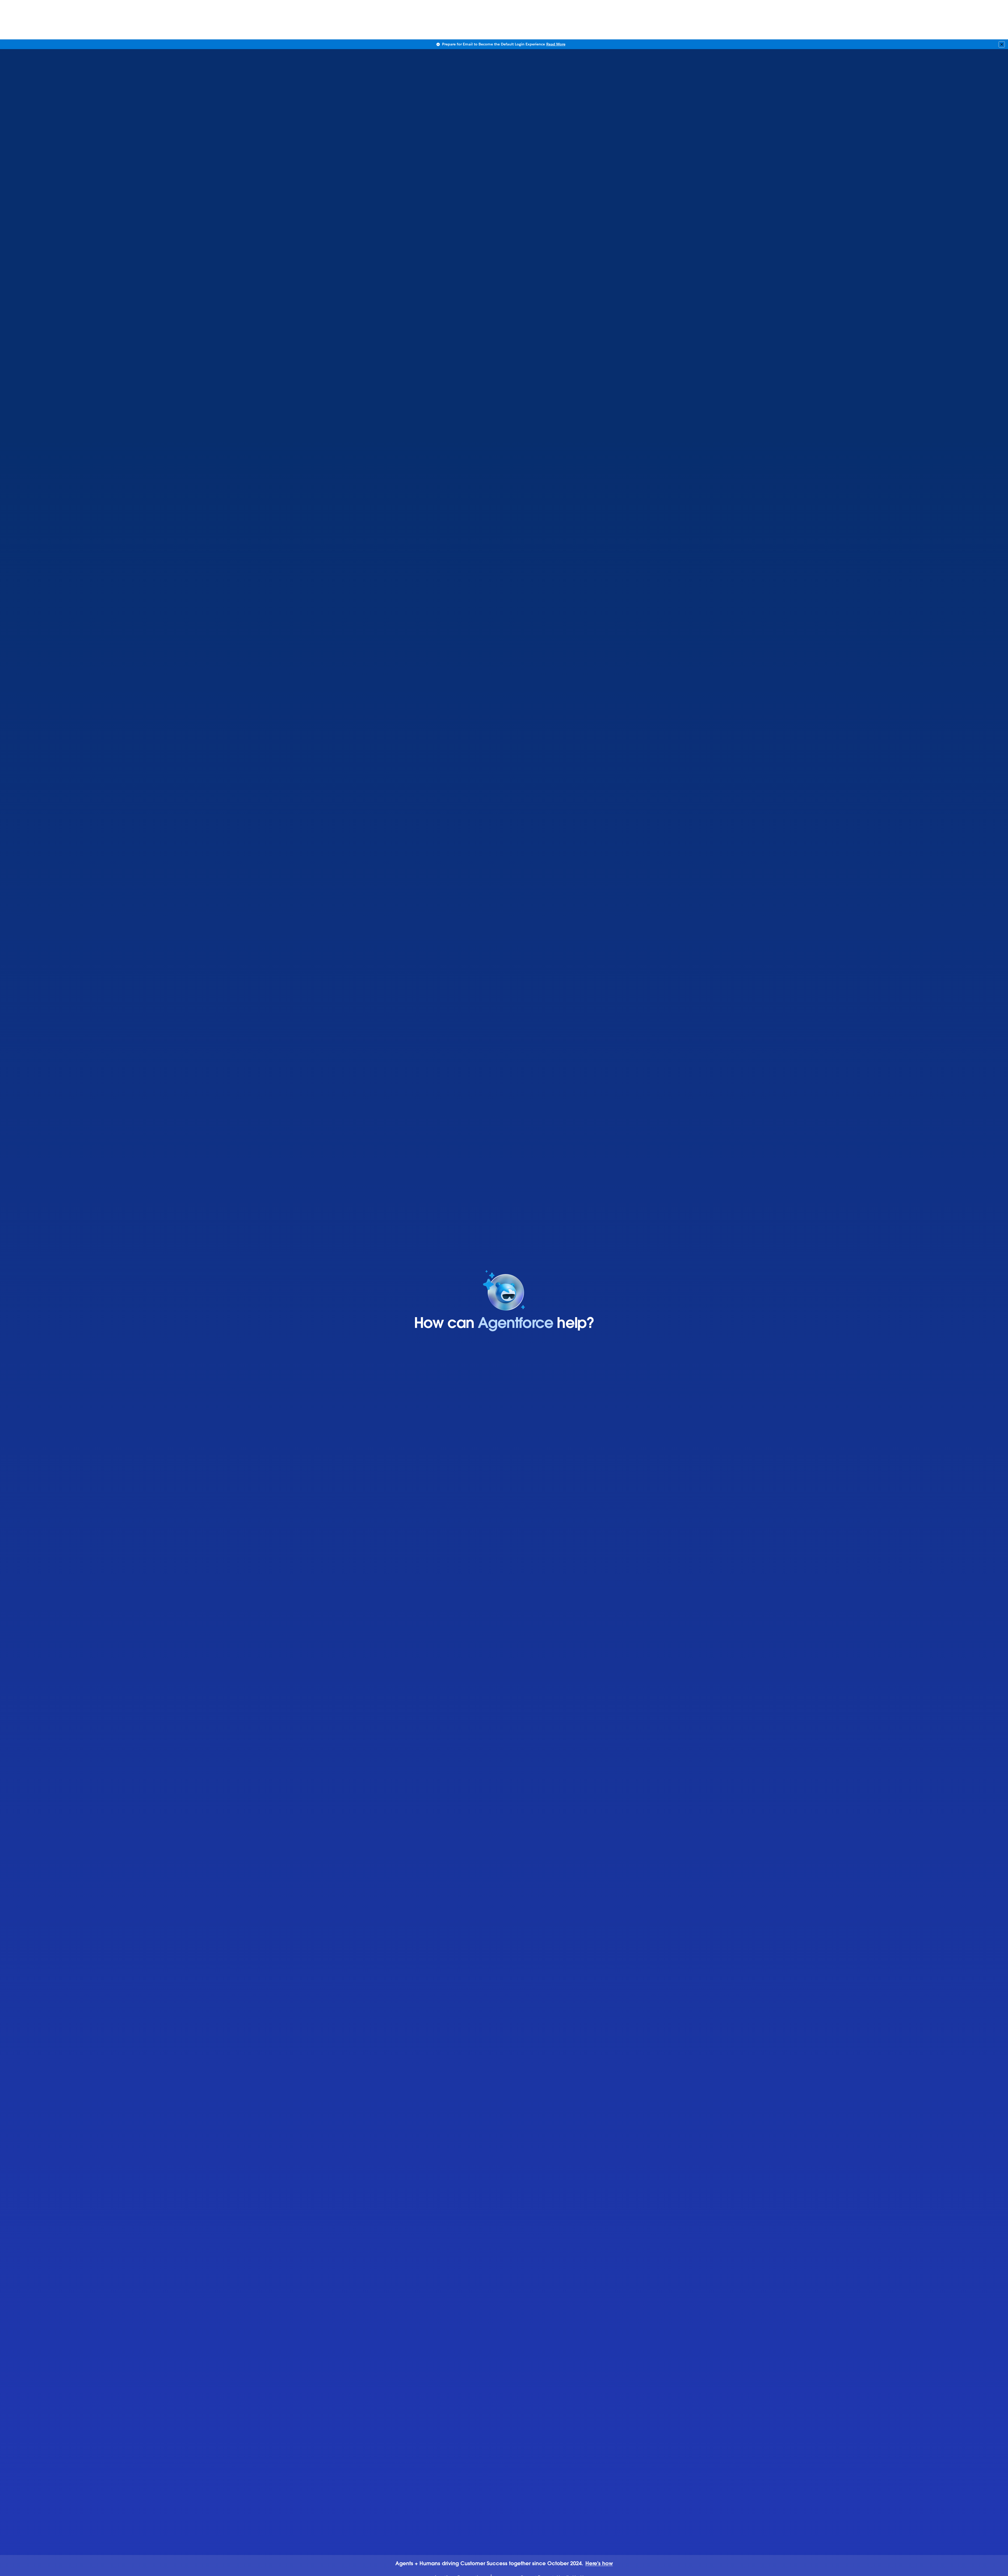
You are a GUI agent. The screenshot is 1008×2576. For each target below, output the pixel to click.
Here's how (599, 2564)
